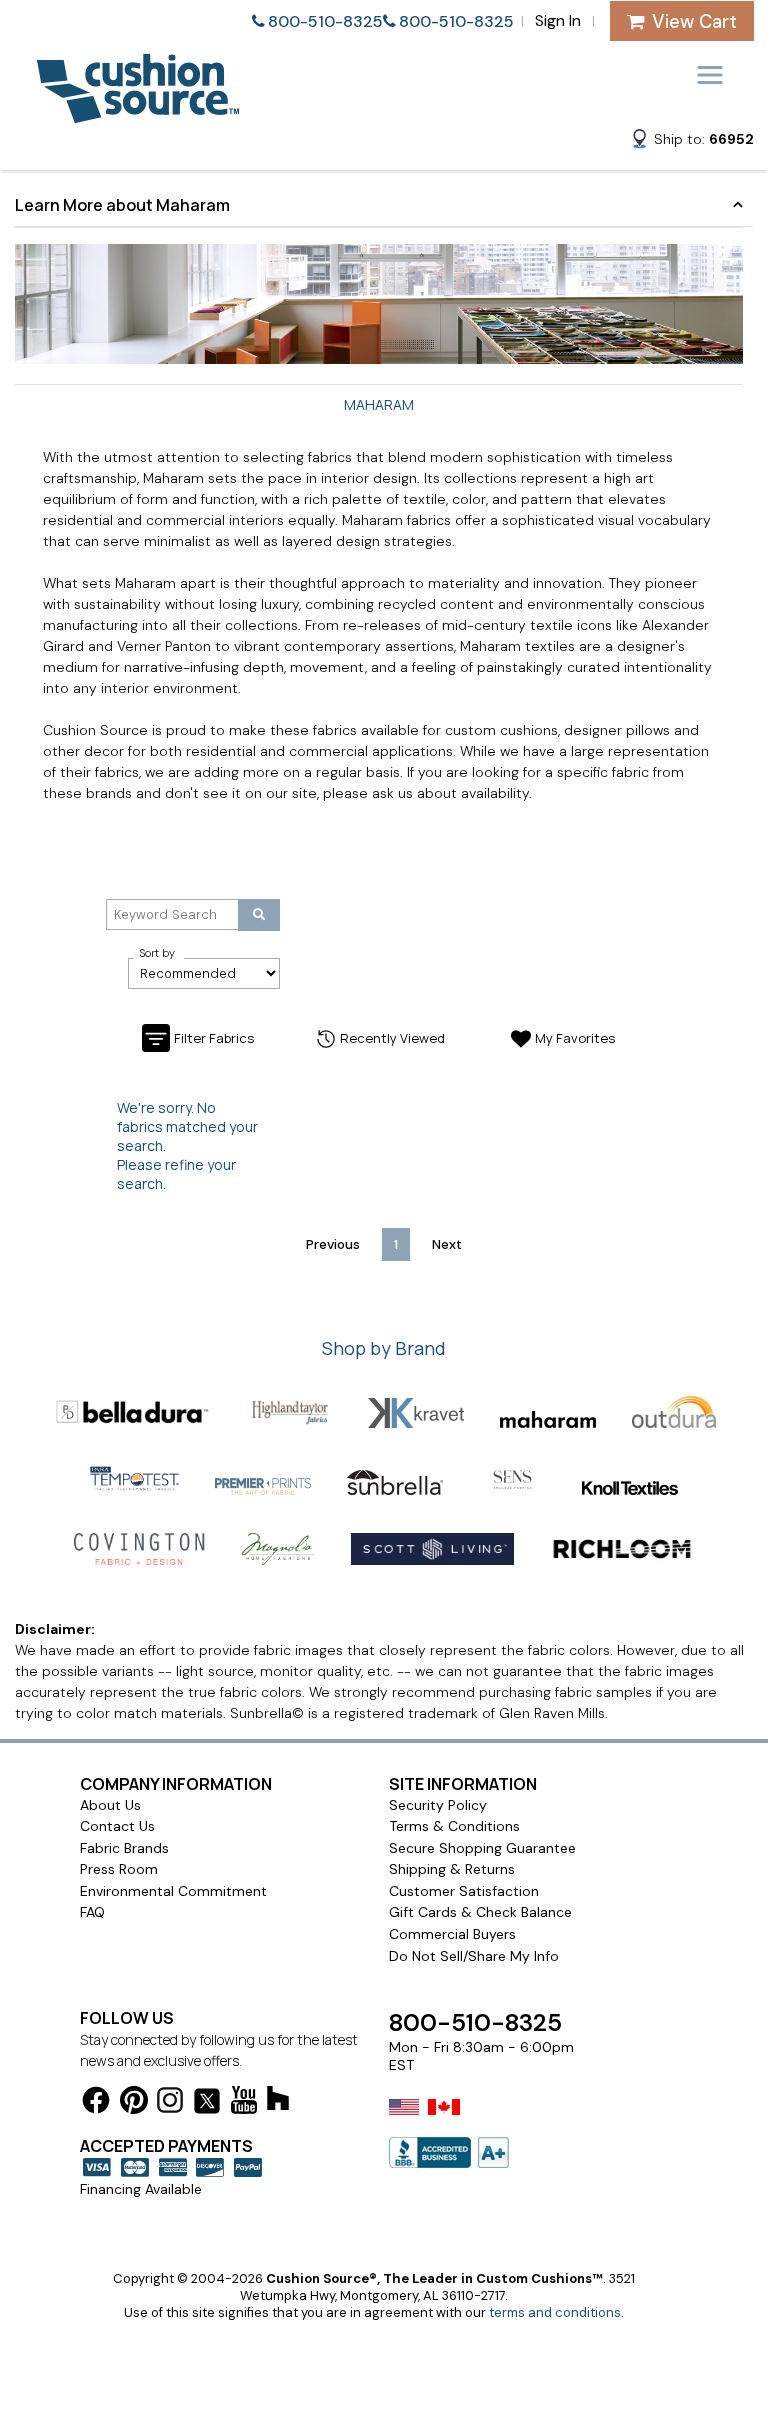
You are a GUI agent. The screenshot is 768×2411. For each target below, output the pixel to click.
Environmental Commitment (173, 1891)
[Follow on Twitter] (207, 2104)
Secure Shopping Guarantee (482, 1848)
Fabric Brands (124, 1848)
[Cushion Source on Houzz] (278, 2101)
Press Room (119, 1869)
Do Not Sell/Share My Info (474, 1956)
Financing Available (141, 2189)
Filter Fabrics (214, 1038)
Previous (333, 1244)
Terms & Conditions (454, 1826)
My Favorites (575, 1038)
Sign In (558, 20)
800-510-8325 (325, 21)
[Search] (259, 915)
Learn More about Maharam (122, 205)
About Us (110, 1805)
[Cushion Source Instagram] (170, 2103)
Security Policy (438, 1805)
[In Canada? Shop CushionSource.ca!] (444, 2120)
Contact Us (117, 1826)
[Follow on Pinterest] (134, 2103)
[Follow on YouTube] (244, 2103)
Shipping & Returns (452, 1869)
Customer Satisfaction (464, 1891)
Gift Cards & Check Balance (480, 1912)
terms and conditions (555, 2312)
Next (447, 1244)
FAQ (92, 1912)
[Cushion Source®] (138, 113)
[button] (692, 142)
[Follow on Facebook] (96, 2103)
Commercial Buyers (452, 1934)
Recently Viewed (392, 1038)
